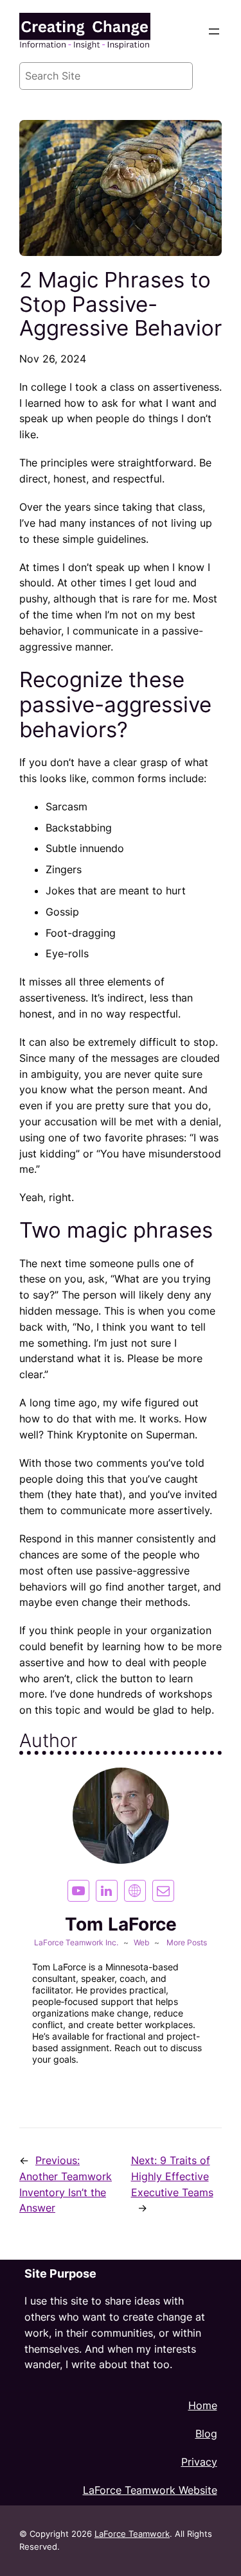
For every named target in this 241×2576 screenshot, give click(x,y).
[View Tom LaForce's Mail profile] (163, 1891)
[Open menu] (214, 31)
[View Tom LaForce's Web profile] (135, 1891)
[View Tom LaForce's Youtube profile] (78, 1891)
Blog (206, 2434)
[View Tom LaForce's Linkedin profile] (107, 1891)
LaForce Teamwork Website (150, 2490)
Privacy (199, 2462)
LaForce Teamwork (132, 2534)
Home (203, 2405)
